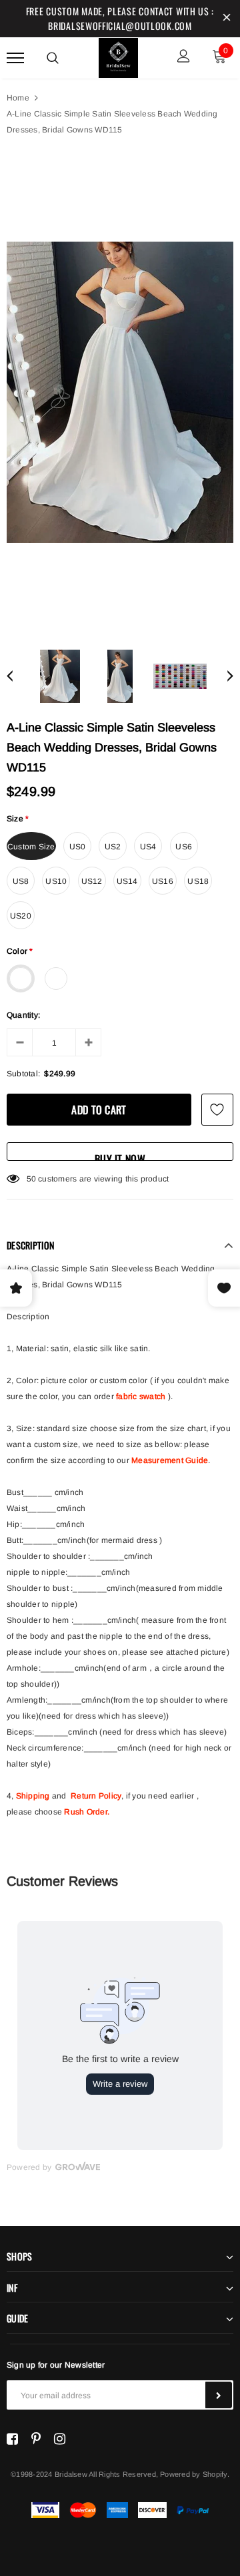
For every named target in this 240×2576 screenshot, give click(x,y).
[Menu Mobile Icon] (15, 58)
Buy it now (120, 1156)
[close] (227, 19)
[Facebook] (12, 2439)
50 (31, 1179)
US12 (92, 881)
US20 (21, 916)
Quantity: (23, 1015)
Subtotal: (23, 1074)
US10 (56, 881)
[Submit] (219, 2395)
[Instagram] (60, 2439)
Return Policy (96, 1796)
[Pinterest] (36, 2439)
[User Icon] (184, 58)
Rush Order (85, 1812)
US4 (148, 847)
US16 (163, 881)
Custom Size (31, 847)
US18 (198, 881)
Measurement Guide (170, 1460)
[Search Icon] (53, 58)
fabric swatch (141, 1396)
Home (18, 98)
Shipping (33, 1796)
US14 (127, 881)
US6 (184, 847)
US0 (78, 847)
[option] (120, 392)
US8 (21, 881)
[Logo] (119, 56)
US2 (113, 847)
